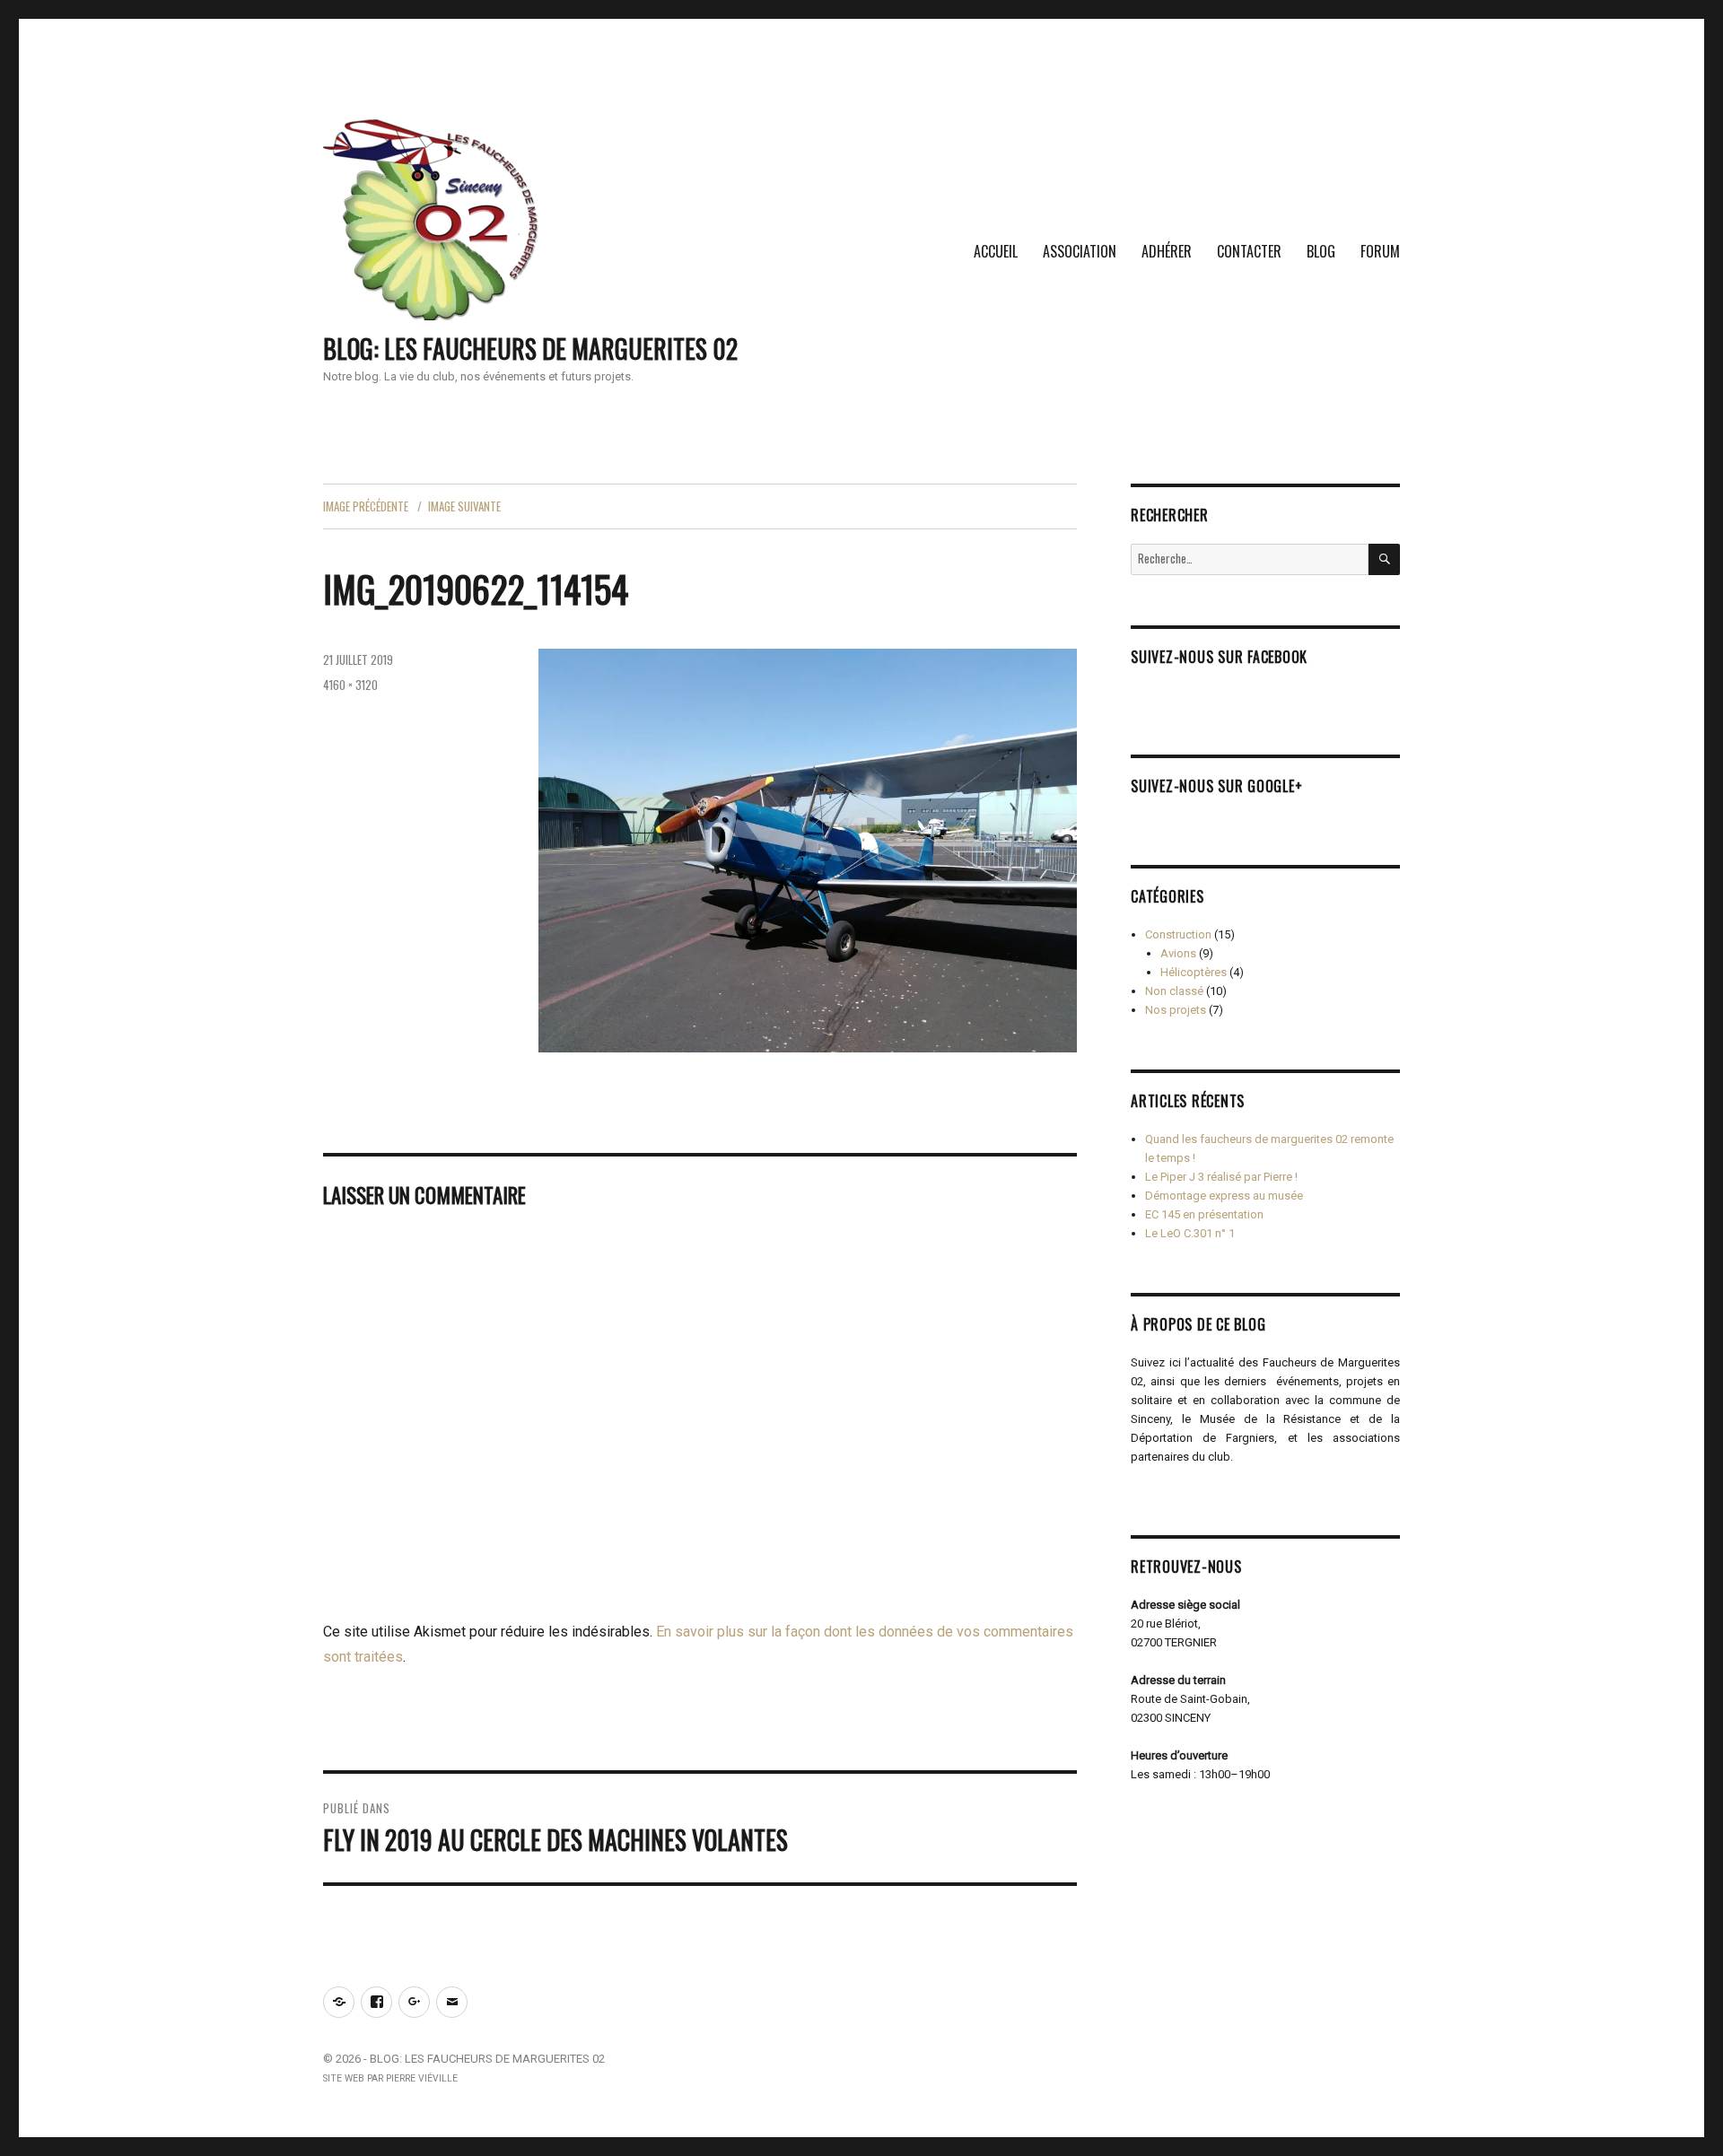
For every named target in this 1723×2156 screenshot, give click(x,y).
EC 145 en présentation (1204, 1214)
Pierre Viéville (422, 2078)
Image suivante (464, 506)
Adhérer (1167, 251)
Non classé (1174, 991)
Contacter (1249, 251)
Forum (1380, 251)
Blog (1321, 251)
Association (1080, 251)
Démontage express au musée (1224, 1196)
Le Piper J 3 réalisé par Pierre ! (1221, 1177)
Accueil (996, 251)
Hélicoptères (1194, 972)
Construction (1178, 934)
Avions (1178, 953)
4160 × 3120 (350, 685)
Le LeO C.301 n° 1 (1190, 1233)
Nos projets (1176, 1010)
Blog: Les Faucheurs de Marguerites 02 (530, 349)
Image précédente (366, 506)
